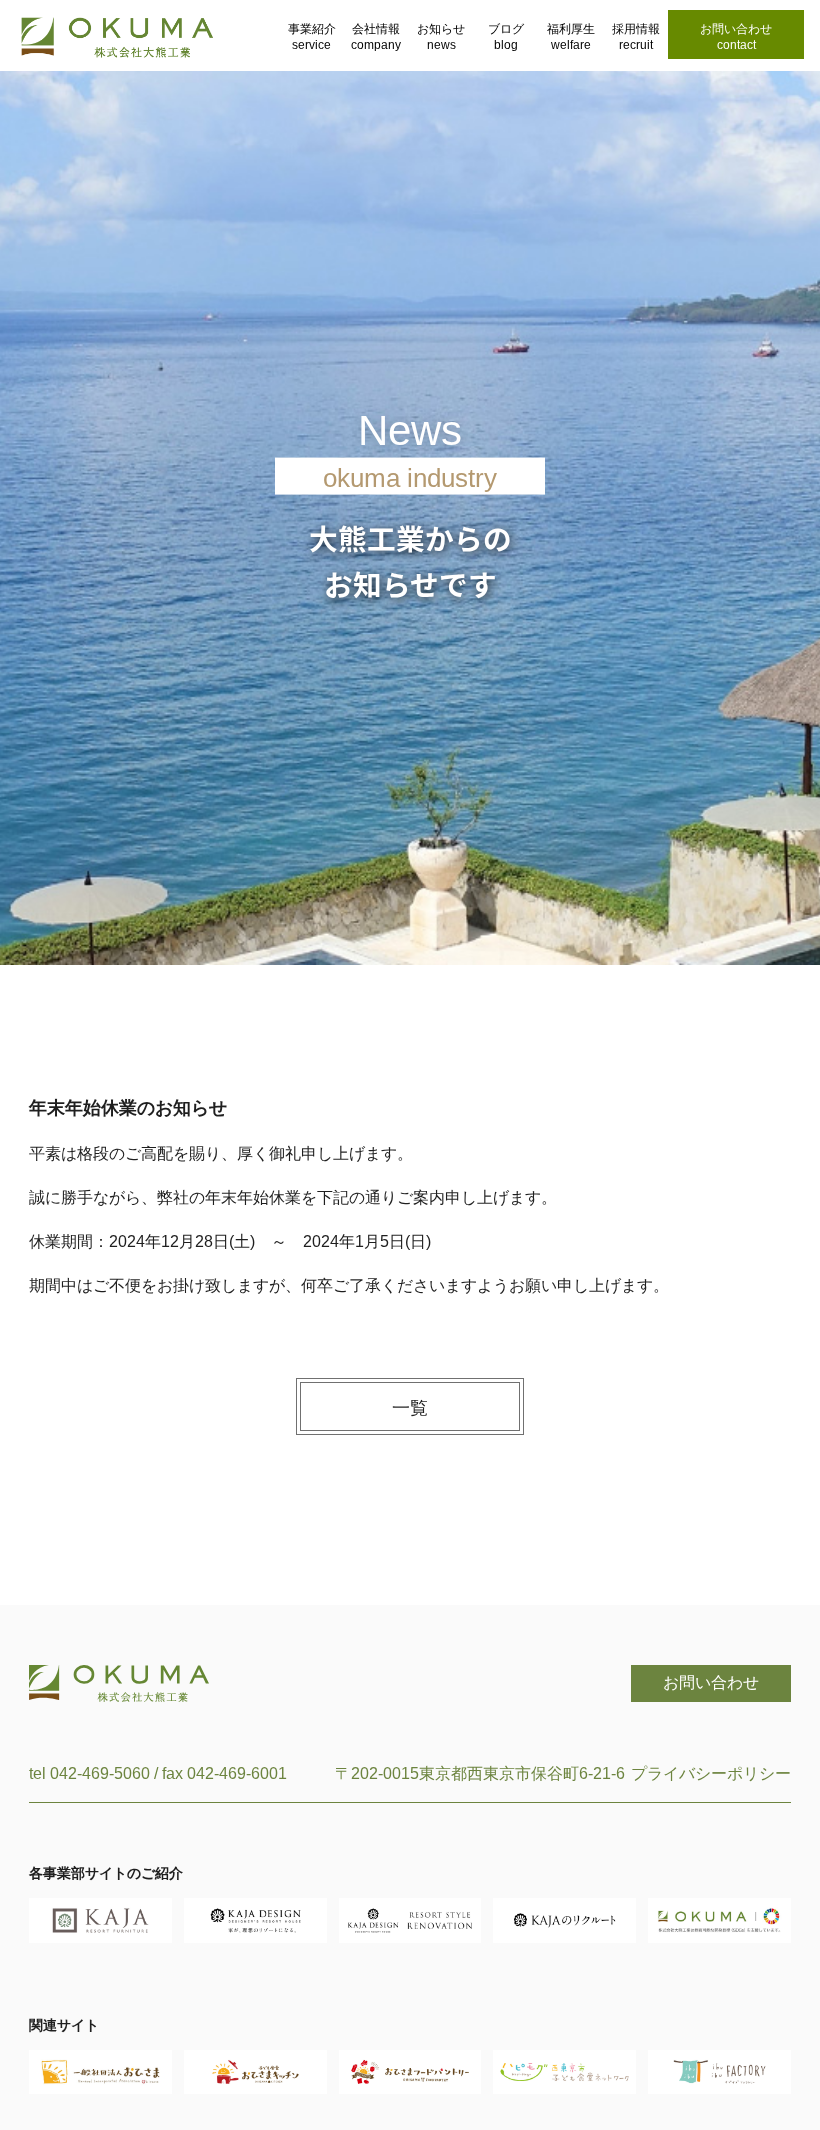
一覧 (410, 1408)
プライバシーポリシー (711, 1773)
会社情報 (376, 37)
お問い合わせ (736, 37)
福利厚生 (571, 37)
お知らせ (441, 37)
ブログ (506, 37)
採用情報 (636, 37)
